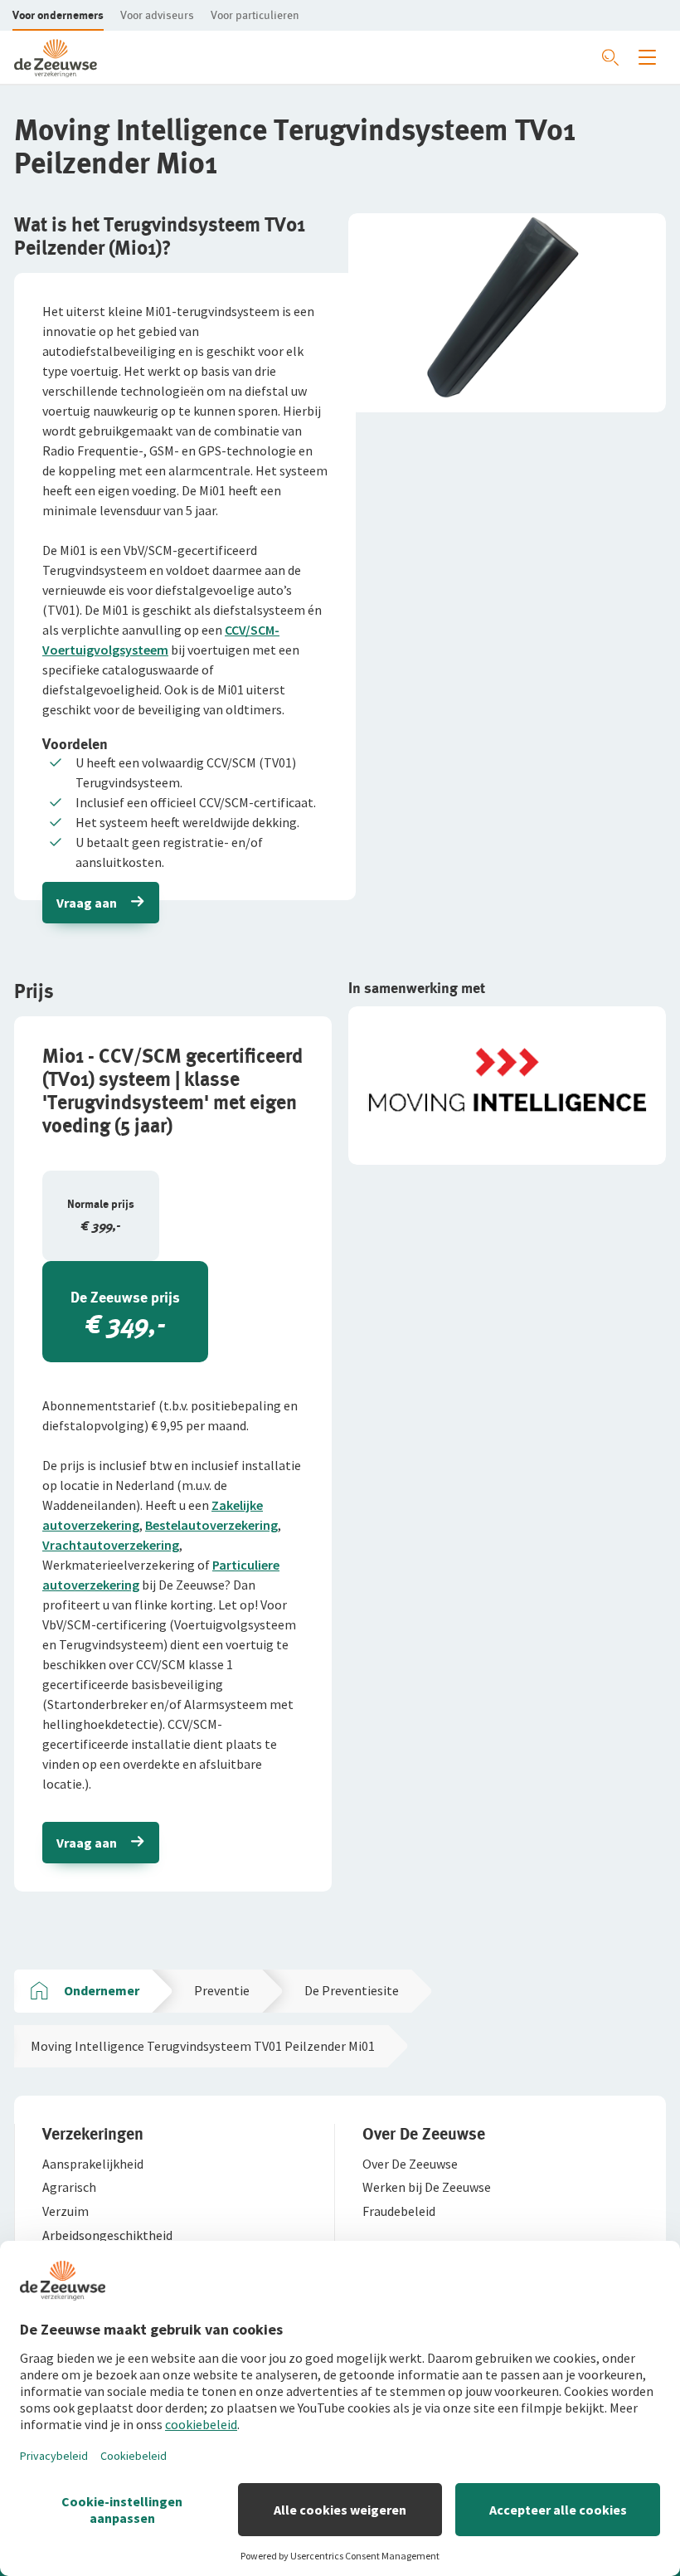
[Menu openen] (647, 57)
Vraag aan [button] (87, 903)
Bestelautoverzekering (211, 1525)
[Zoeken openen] (610, 57)
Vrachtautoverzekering (111, 1545)
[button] (58, 15)
